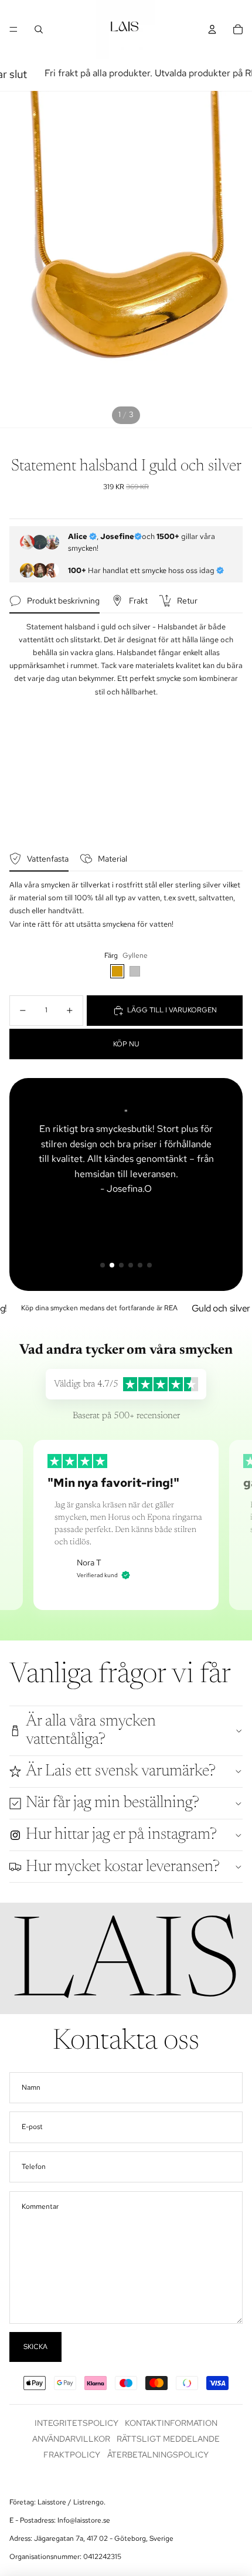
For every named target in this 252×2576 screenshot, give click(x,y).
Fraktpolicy (72, 2455)
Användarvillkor (71, 2439)
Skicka (35, 2347)
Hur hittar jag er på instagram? (121, 1835)
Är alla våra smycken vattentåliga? (91, 1731)
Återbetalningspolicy (158, 2455)
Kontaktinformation (171, 2423)
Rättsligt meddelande (168, 2439)
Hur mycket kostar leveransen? (123, 1867)
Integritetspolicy (76, 2423)
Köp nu (126, 1044)
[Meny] (13, 29)
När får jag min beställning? (113, 1803)
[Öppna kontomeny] (212, 29)
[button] (103, 1265)
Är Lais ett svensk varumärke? (121, 1771)
